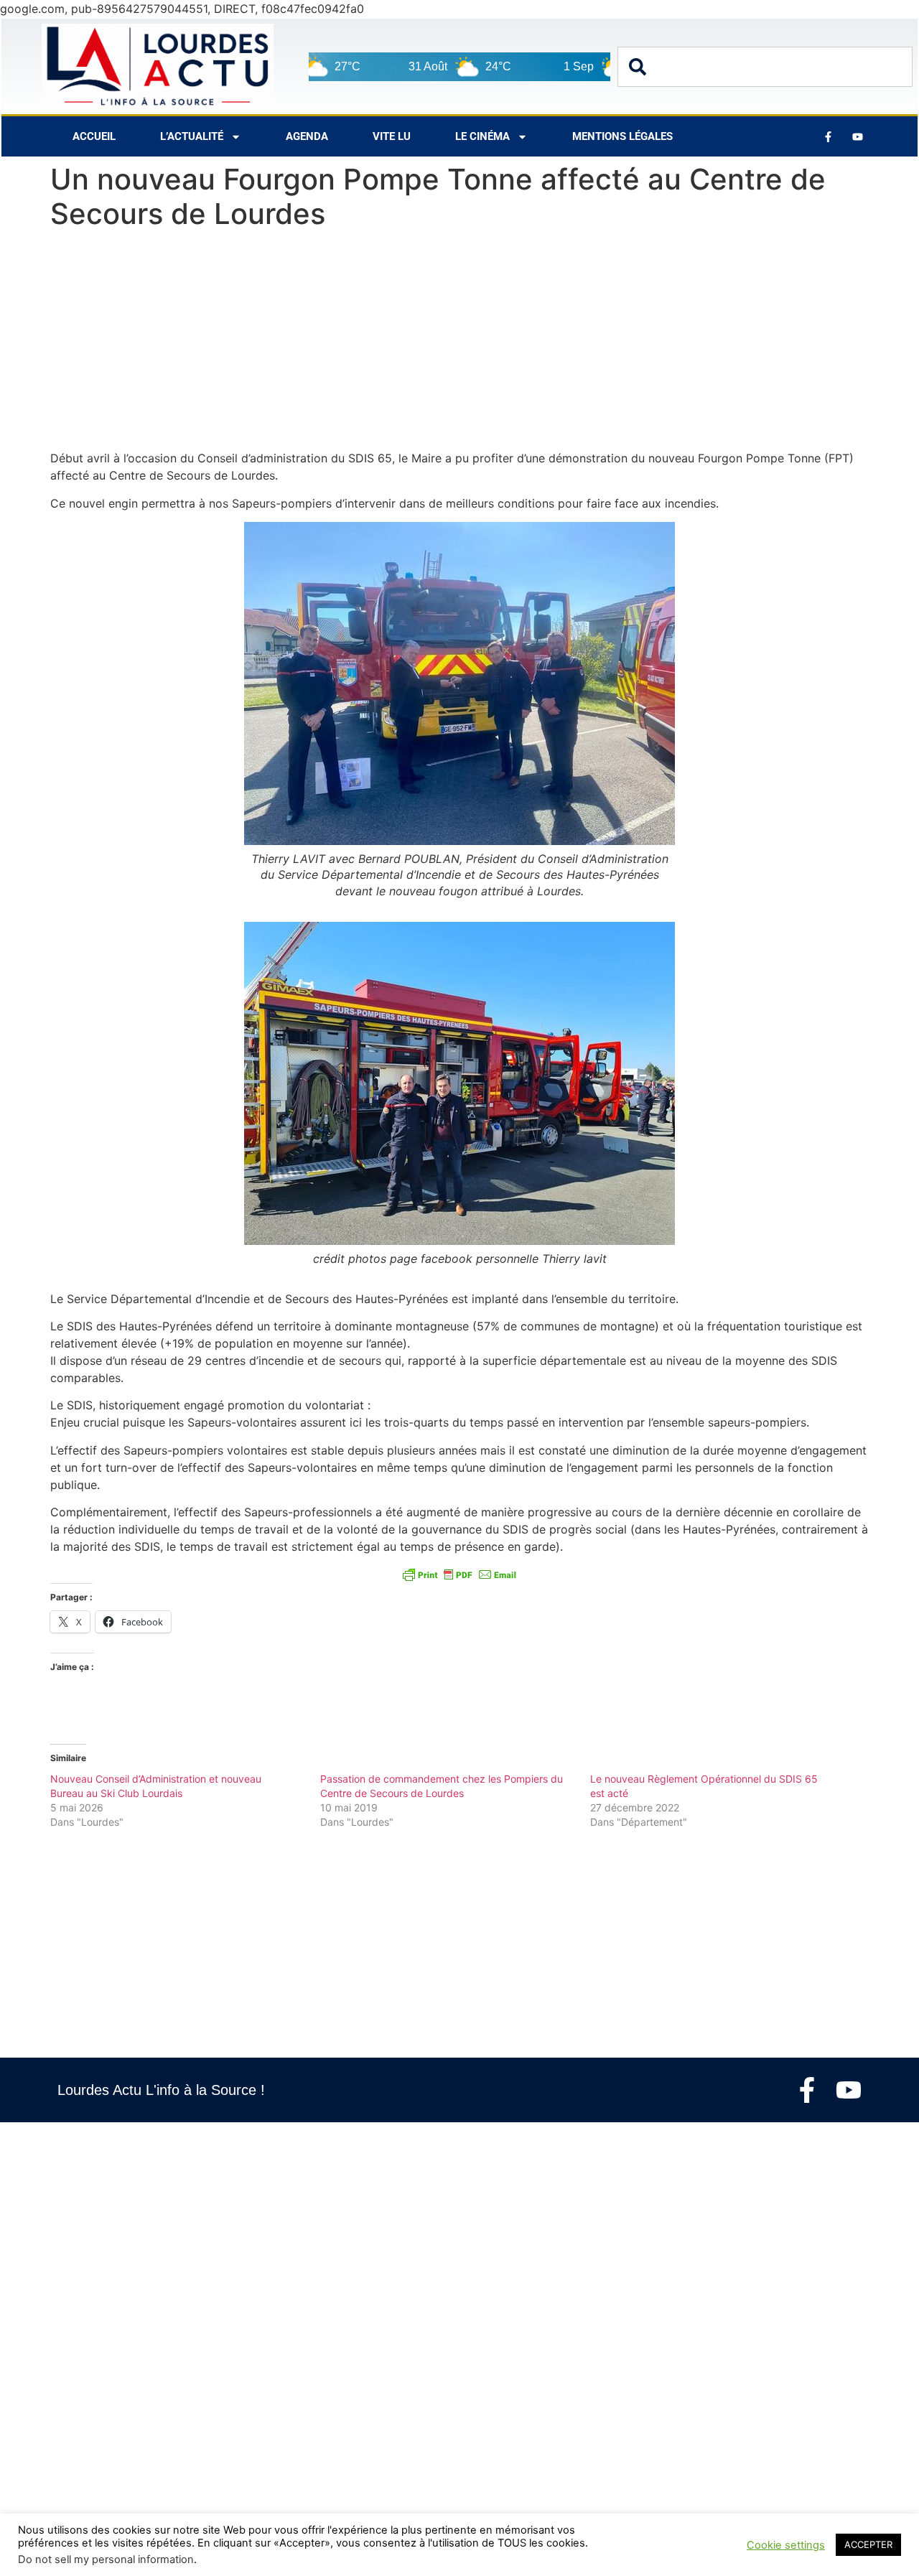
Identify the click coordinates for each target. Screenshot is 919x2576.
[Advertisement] (459, 343)
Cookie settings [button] (786, 2545)
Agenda (307, 136)
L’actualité (192, 136)
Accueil (94, 136)
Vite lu (392, 136)
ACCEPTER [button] (868, 2544)
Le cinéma (482, 136)
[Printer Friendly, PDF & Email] (459, 1574)
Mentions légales (622, 136)
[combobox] (765, 67)
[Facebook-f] (807, 2090)
